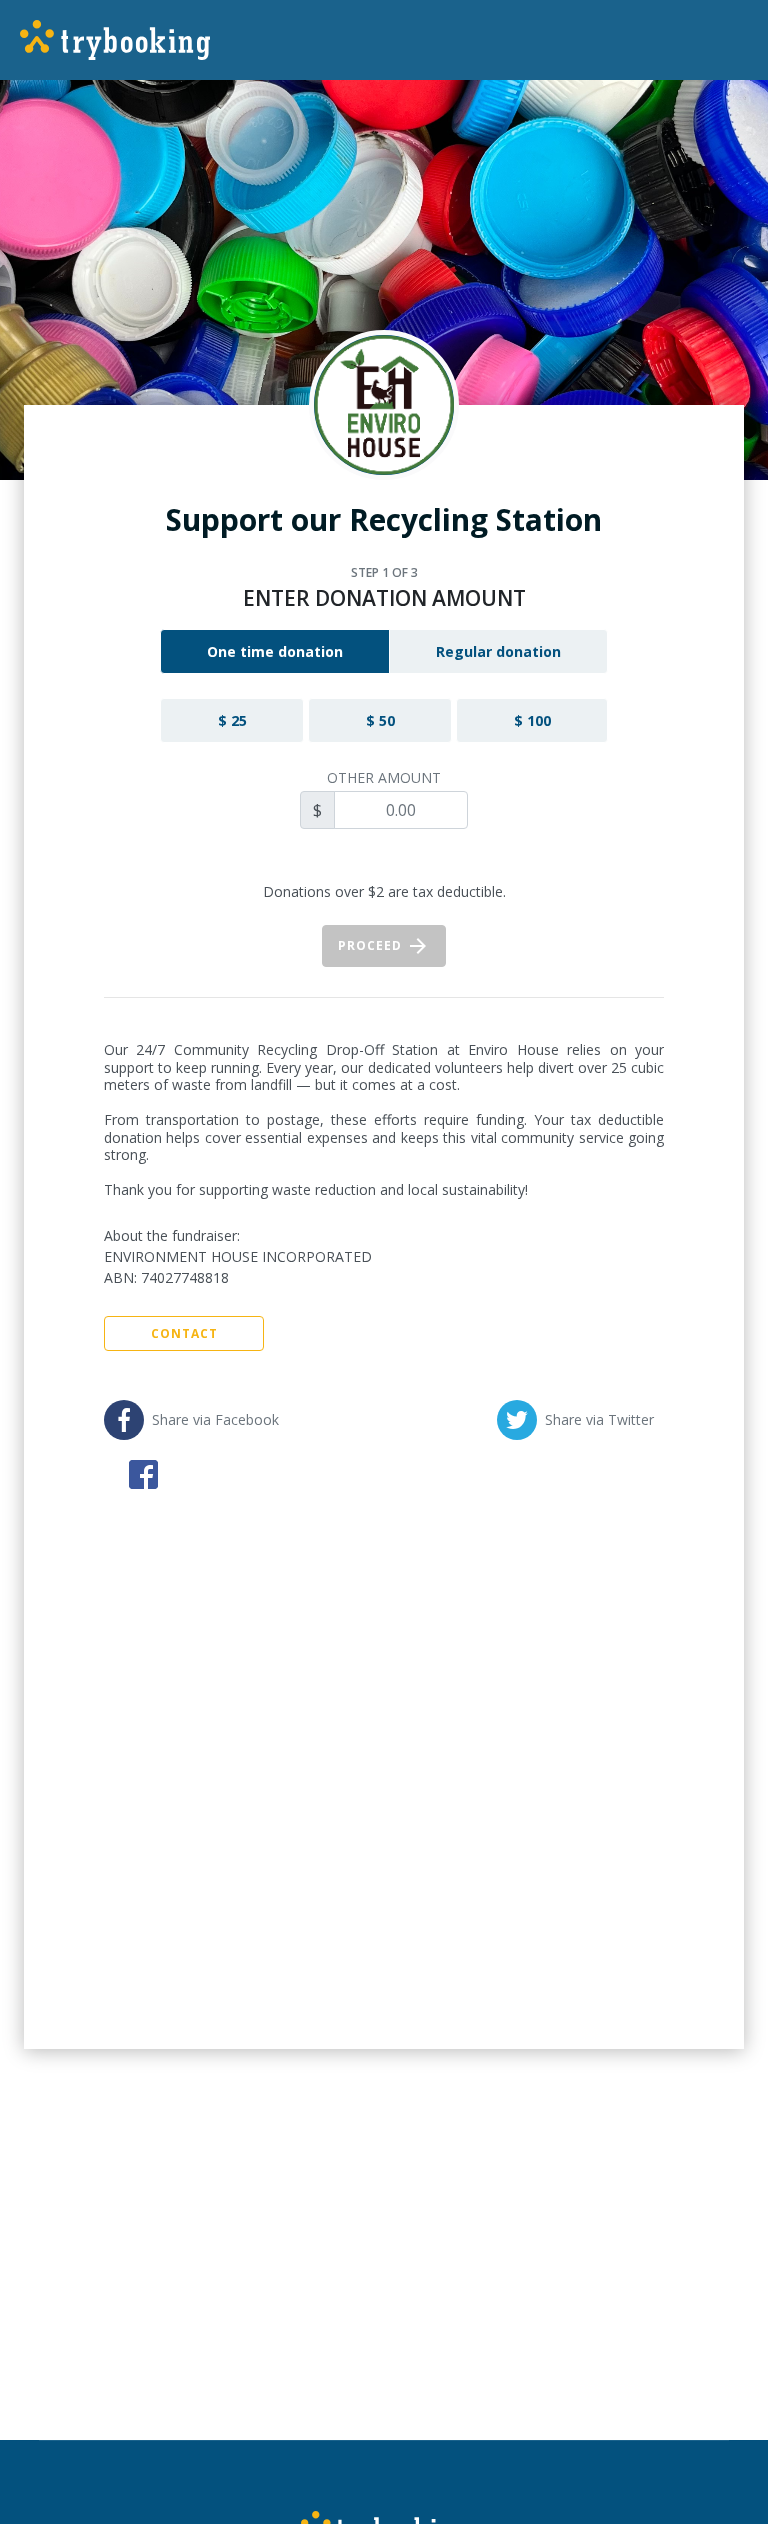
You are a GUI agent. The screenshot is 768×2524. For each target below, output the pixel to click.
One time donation (275, 651)
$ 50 (380, 720)
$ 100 (532, 720)
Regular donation (498, 651)
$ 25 (232, 720)
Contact (184, 1333)
